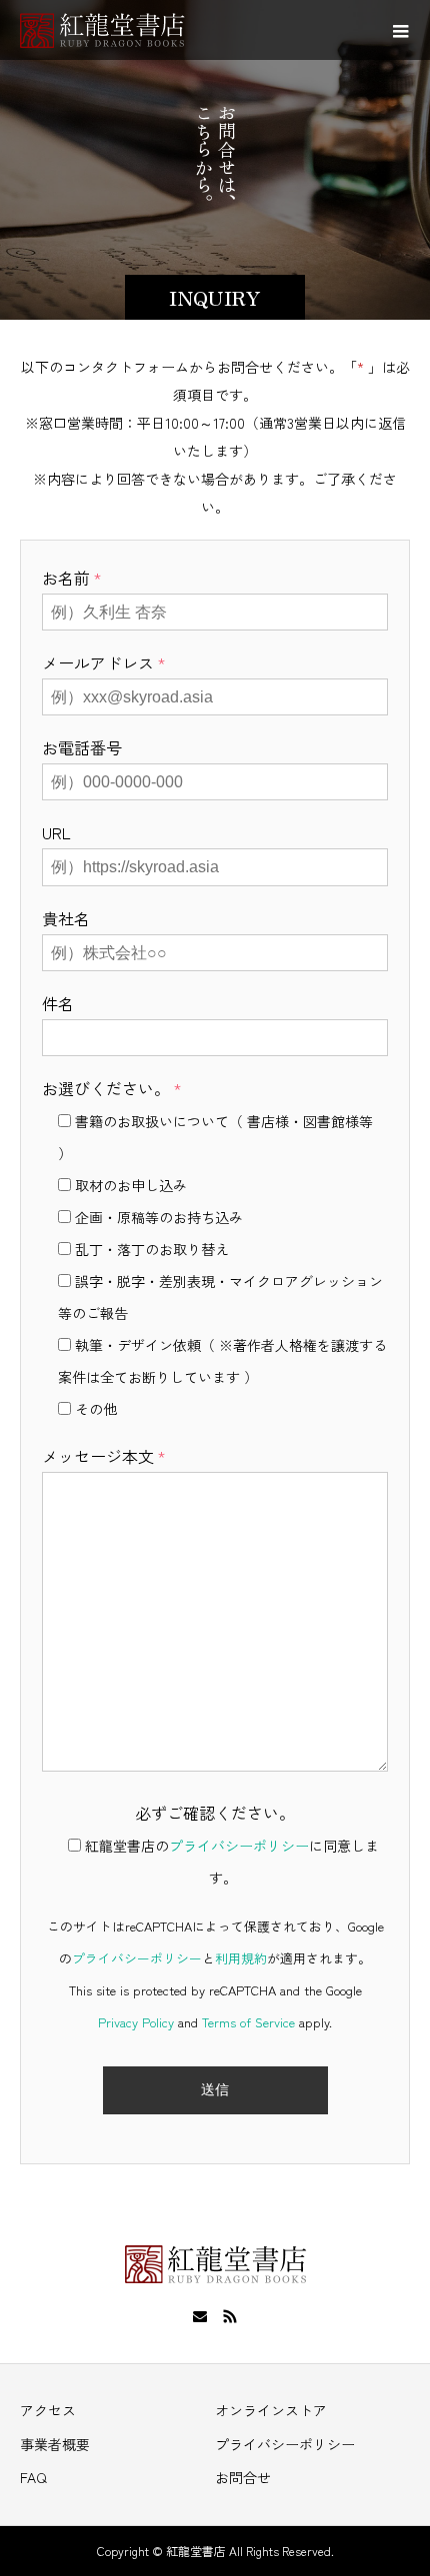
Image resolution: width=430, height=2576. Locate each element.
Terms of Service (248, 2022)
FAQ (33, 2477)
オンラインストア (271, 2410)
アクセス (48, 2410)
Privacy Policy (136, 2022)
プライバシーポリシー (239, 1846)
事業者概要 (55, 2444)
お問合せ (243, 2477)
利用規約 (241, 1958)
